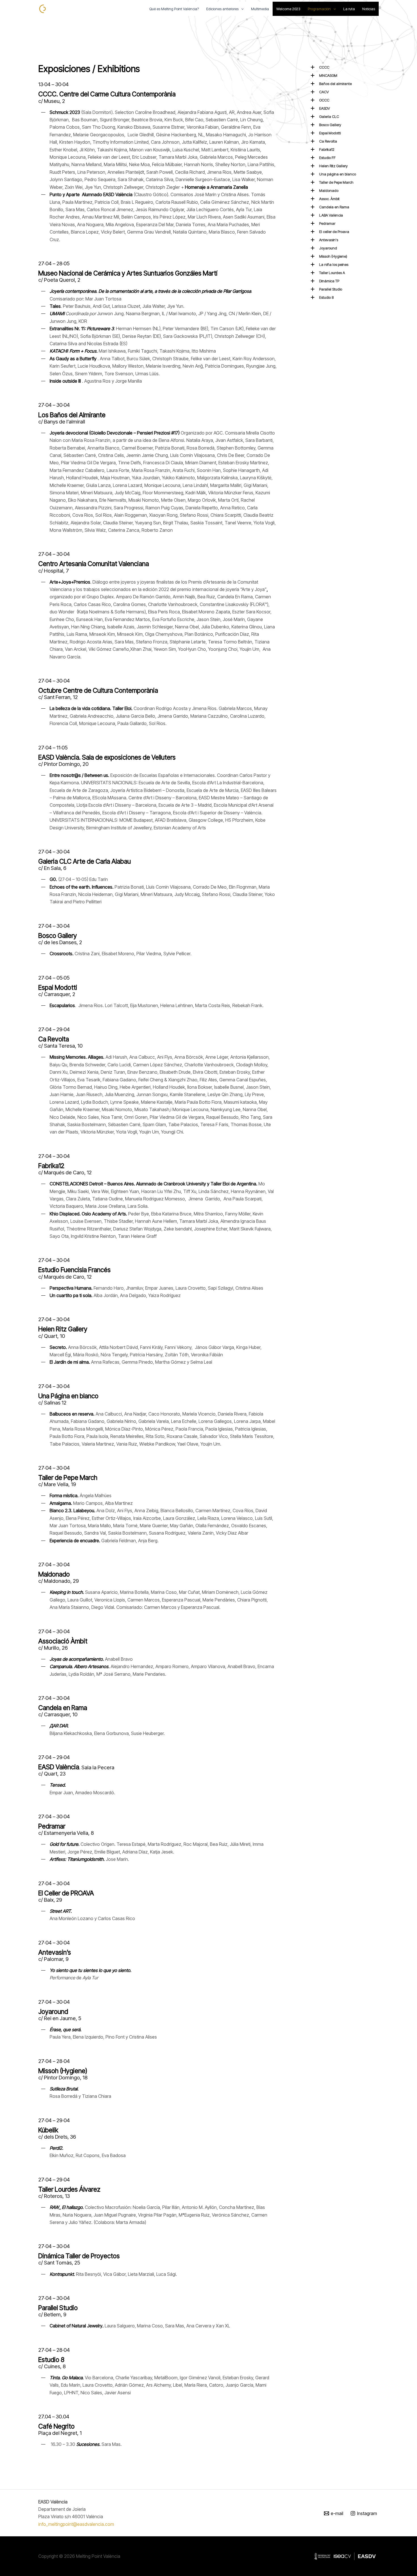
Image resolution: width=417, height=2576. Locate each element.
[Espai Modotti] (328, 133)
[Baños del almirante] (333, 84)
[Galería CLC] (327, 116)
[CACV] (322, 92)
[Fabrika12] (325, 149)
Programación (319, 9)
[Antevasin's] (326, 240)
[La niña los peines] (331, 264)
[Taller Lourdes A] (330, 273)
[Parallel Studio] (328, 289)
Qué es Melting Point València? (174, 9)
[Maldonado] (327, 190)
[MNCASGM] (326, 75)
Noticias (369, 9)
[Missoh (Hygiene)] (331, 256)
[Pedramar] (325, 223)
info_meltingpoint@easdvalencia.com (76, 2524)
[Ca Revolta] (326, 141)
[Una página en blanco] (335, 174)
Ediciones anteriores (222, 9)
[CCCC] (322, 67)
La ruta (349, 9)
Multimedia (260, 9)
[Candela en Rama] (332, 207)
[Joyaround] (326, 248)
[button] (241, 9)
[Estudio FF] (325, 158)
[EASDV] (322, 108)
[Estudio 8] (324, 297)
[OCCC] (322, 100)
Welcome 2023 (288, 9)
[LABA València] (329, 215)
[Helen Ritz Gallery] (331, 166)
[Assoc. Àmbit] (327, 199)
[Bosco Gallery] (328, 125)
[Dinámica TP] (327, 281)
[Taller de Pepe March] (334, 182)
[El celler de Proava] (332, 232)
